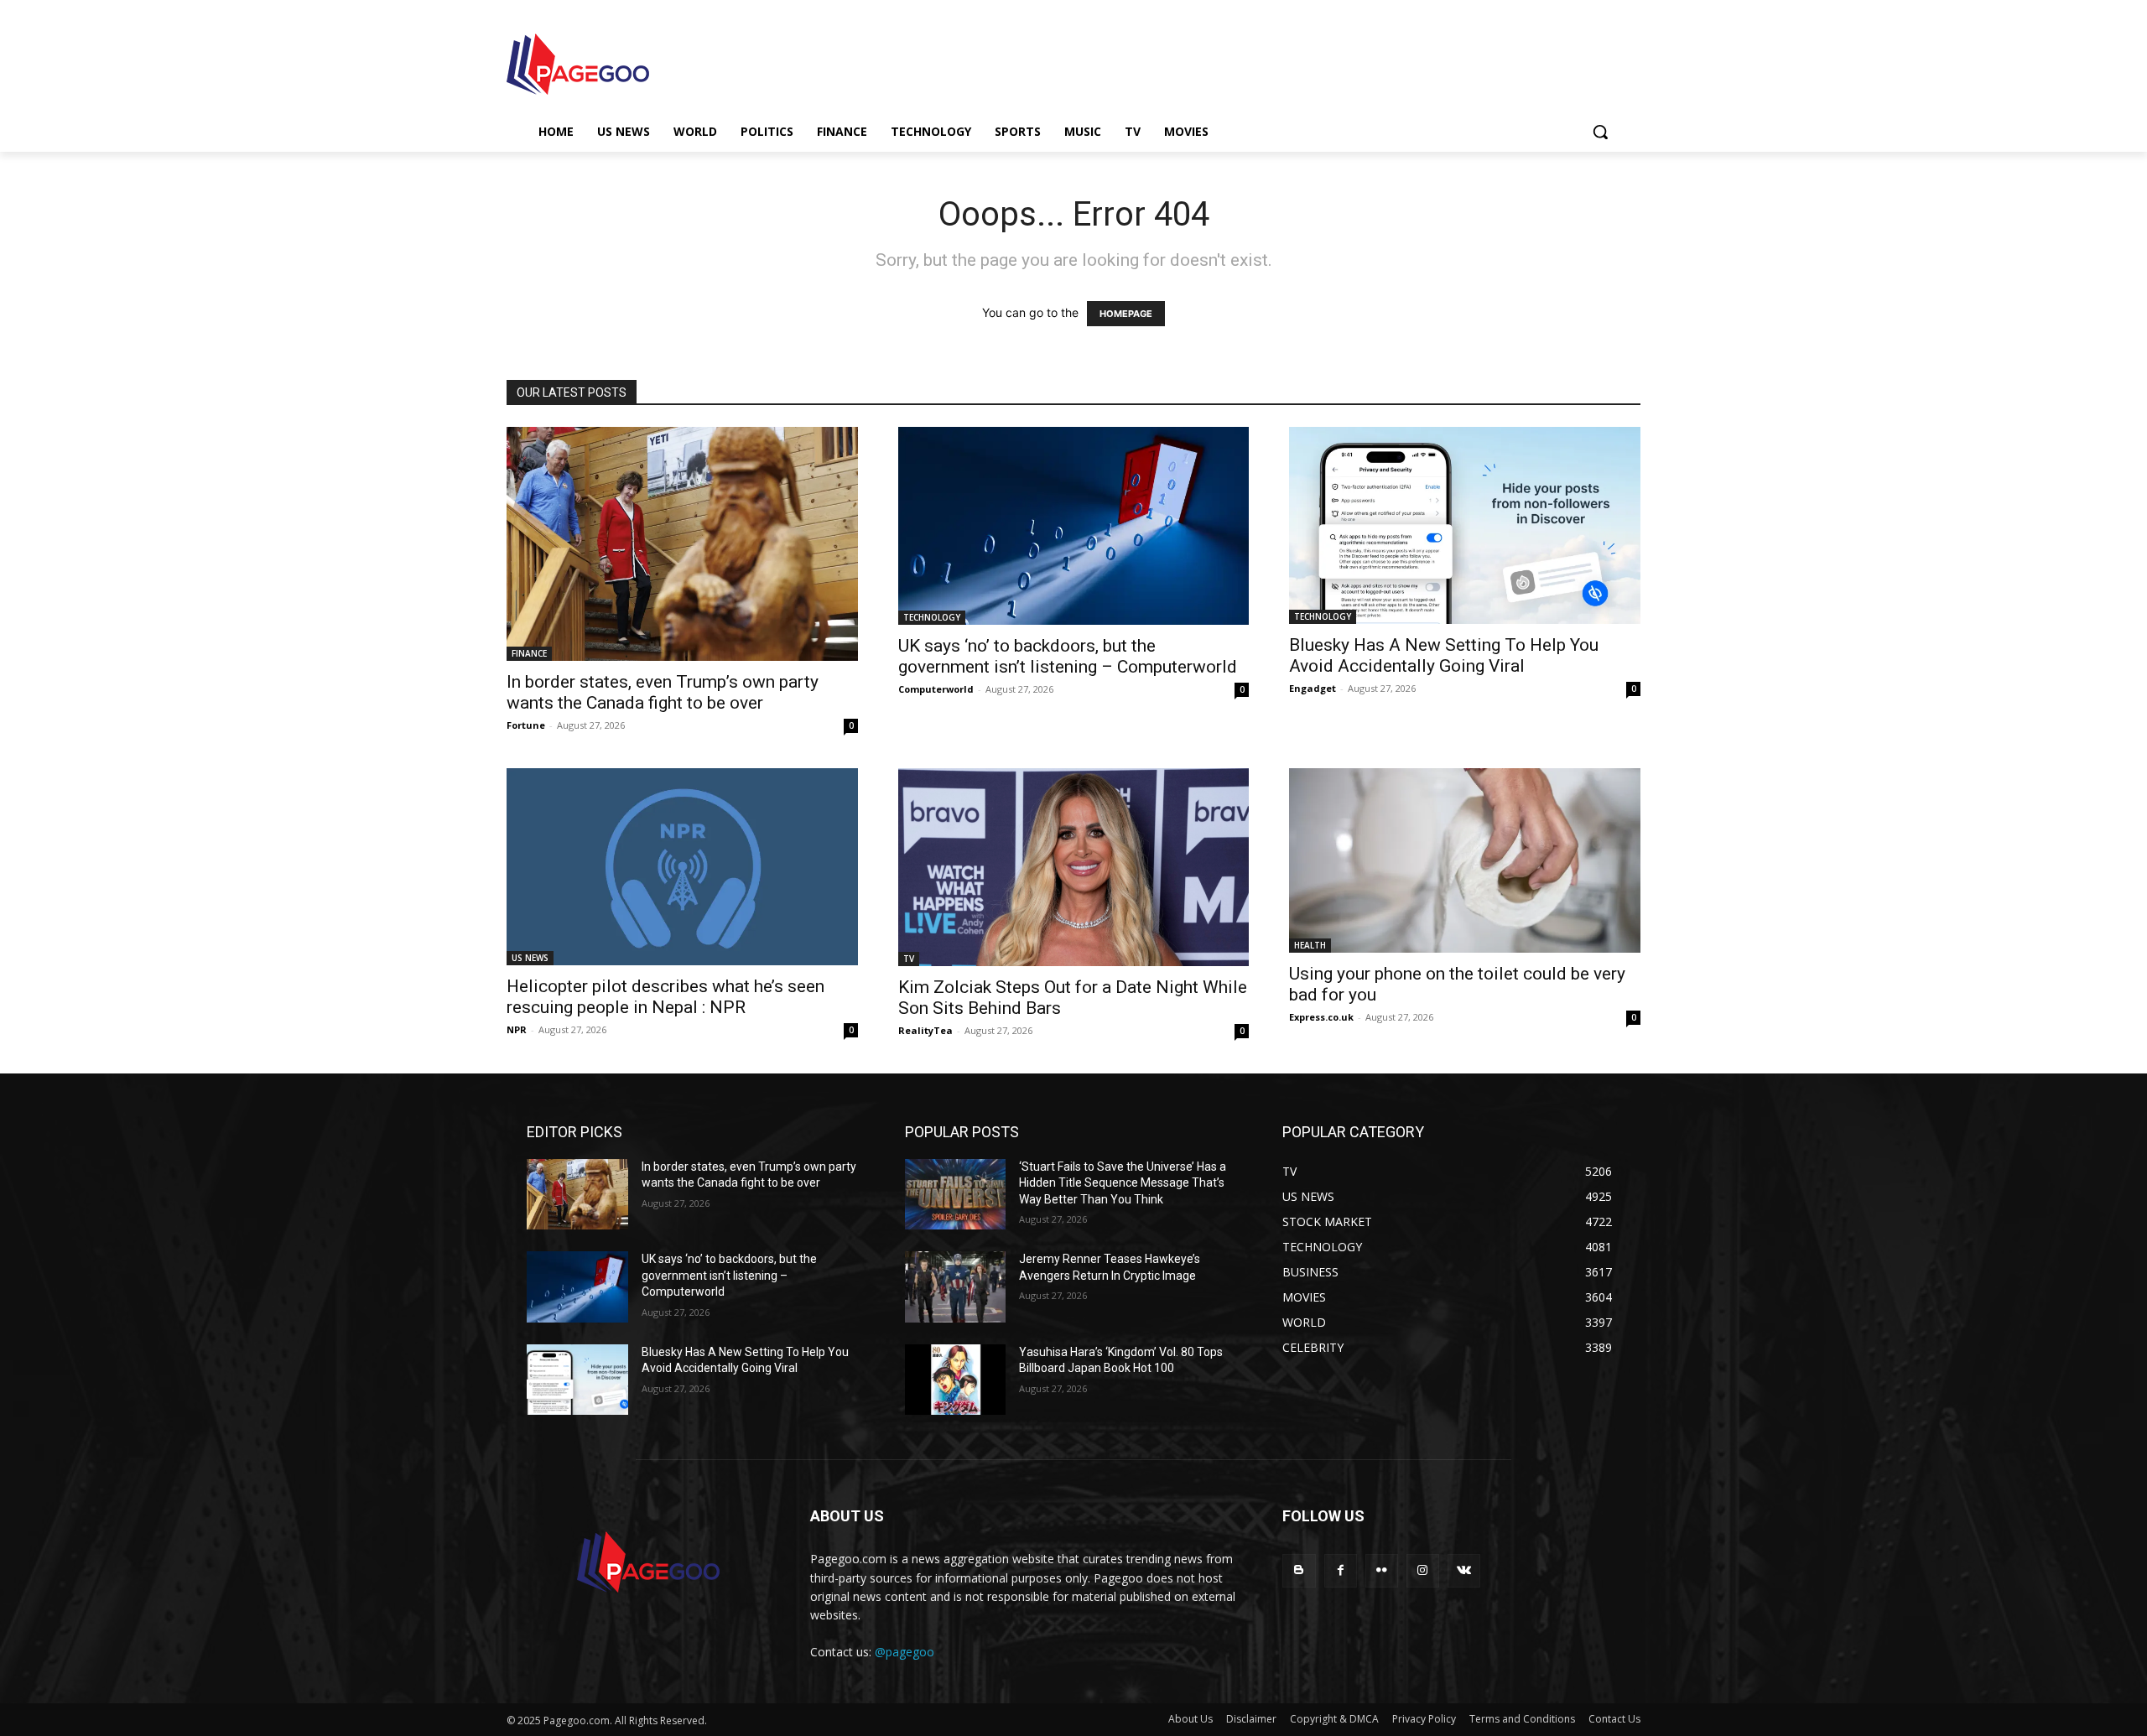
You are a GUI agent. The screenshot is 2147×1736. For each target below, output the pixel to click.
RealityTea (925, 1030)
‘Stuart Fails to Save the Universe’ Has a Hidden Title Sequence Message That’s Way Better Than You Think (1123, 1183)
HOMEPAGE (1126, 314)
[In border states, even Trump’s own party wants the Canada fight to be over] (682, 544)
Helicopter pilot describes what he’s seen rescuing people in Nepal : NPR (665, 997)
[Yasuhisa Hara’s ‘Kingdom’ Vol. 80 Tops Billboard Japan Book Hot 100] (956, 1380)
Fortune (526, 725)
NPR (517, 1029)
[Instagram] (1423, 1570)
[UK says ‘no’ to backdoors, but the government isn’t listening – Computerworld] (1074, 525)
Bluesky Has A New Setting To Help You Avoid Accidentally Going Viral (1444, 655)
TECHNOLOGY (932, 617)
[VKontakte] (1464, 1570)
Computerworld (936, 689)
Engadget (1313, 688)
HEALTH (1310, 945)
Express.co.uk (1321, 1017)
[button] (1600, 132)
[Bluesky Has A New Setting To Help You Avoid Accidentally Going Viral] (1465, 525)
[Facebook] (1341, 1570)
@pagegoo (905, 1652)
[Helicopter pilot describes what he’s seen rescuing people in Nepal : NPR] (682, 867)
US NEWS (530, 958)
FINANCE (529, 653)
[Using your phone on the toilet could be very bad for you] (1465, 860)
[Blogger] (1299, 1570)
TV (909, 959)
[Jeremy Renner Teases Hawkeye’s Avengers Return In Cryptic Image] (956, 1287)
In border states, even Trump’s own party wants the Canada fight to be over (663, 692)
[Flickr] (1382, 1570)
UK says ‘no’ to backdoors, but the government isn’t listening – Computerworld (1068, 656)
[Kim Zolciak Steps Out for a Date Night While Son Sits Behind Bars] (1074, 867)
